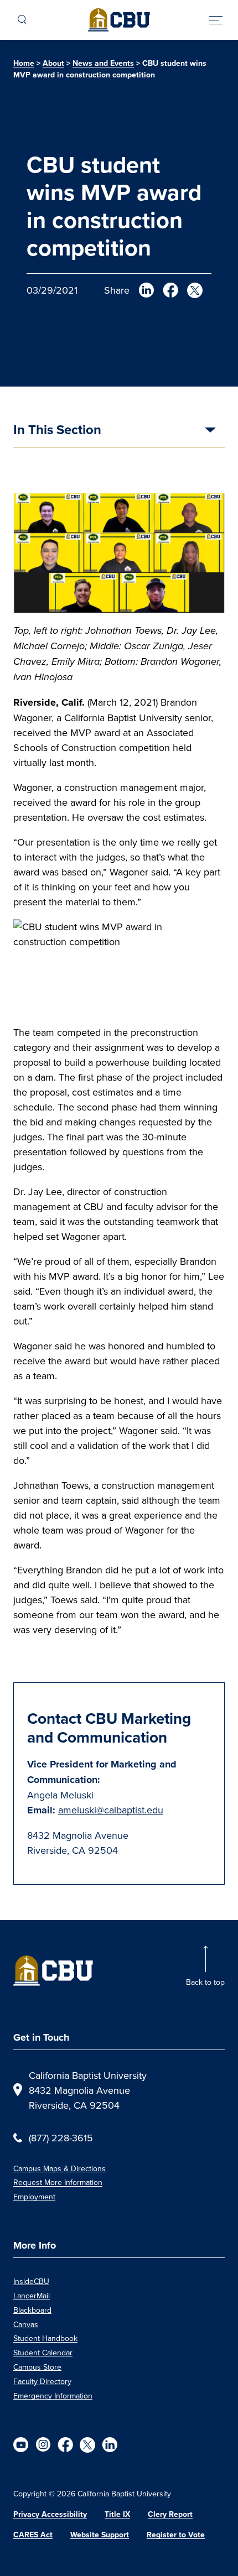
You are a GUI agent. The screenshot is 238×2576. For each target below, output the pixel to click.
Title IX (117, 2514)
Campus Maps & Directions (59, 2168)
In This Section (57, 431)
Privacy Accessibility (50, 2514)
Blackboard (32, 2310)
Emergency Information (53, 2396)
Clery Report (170, 2514)
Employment (34, 2197)
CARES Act (33, 2535)
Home (24, 63)
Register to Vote (176, 2535)
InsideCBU (31, 2281)
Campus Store (37, 2367)
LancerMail (32, 2296)
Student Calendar (43, 2353)
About (53, 63)
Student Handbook (45, 2338)
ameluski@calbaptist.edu (111, 1810)
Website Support (100, 2535)
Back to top (205, 1982)
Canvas (26, 2324)
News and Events (103, 63)
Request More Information (58, 2182)
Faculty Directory (42, 2381)
